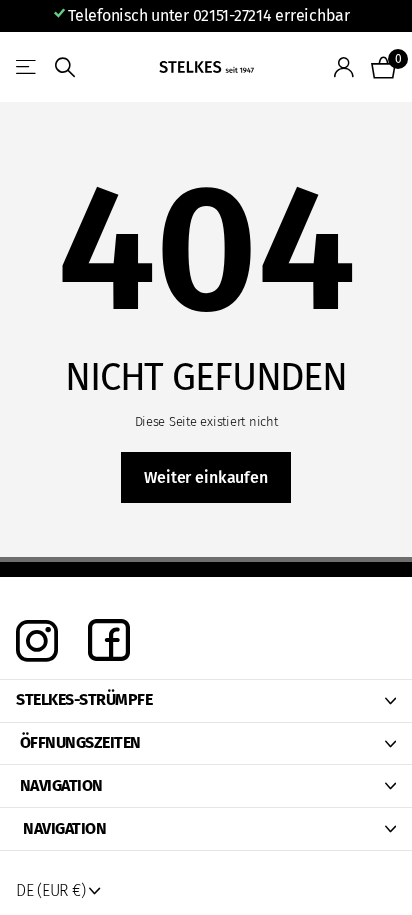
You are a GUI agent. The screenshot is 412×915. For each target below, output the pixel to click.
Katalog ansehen (27, 67)
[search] (65, 67)
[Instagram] (37, 641)
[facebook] (109, 641)
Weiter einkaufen (205, 477)
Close (206, 701)
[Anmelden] (344, 67)
